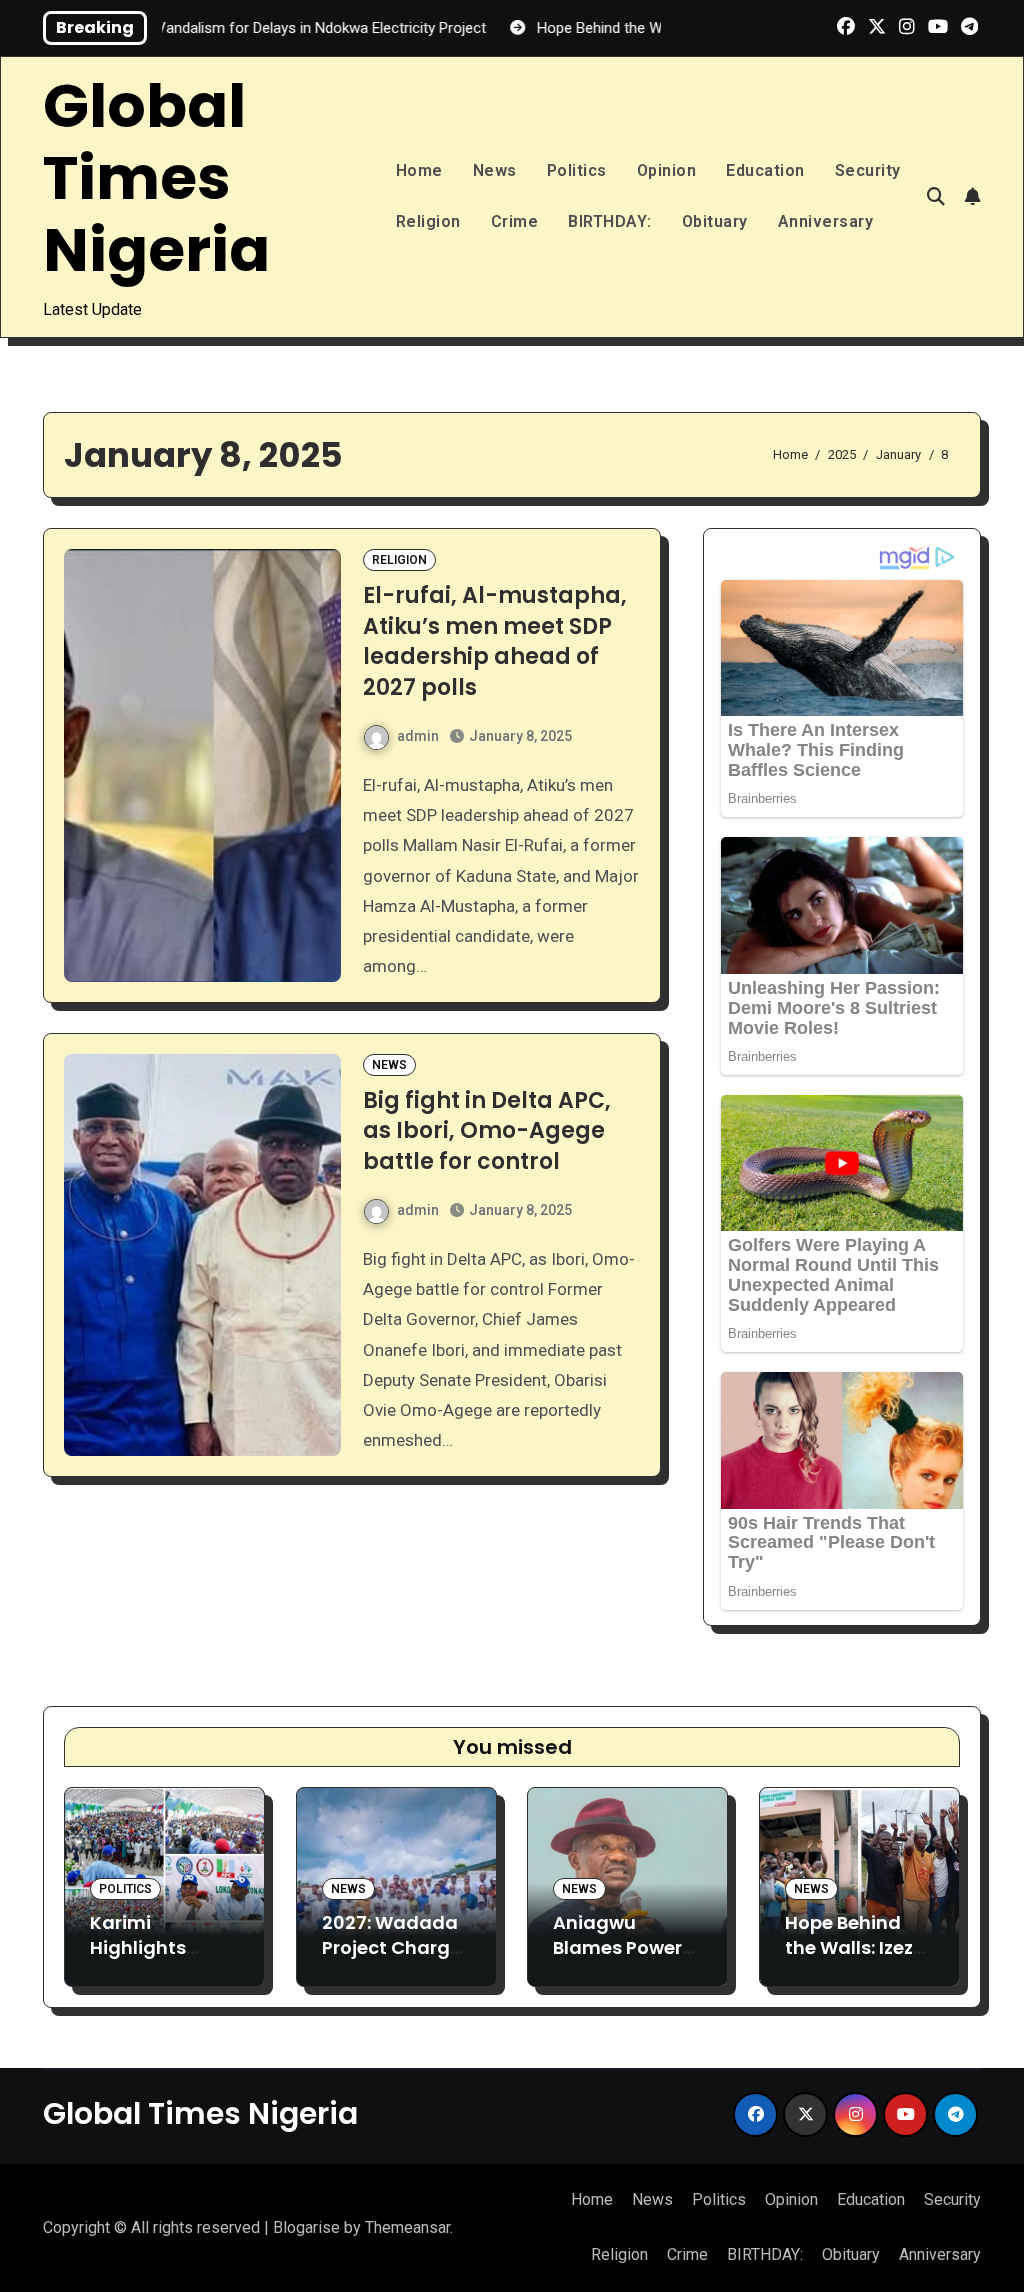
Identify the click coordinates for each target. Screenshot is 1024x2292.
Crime (515, 221)
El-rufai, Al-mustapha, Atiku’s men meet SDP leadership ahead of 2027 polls (495, 641)
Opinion (667, 170)
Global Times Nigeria (156, 178)
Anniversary (826, 221)
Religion (428, 221)
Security (868, 170)
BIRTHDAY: (610, 221)
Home (419, 170)
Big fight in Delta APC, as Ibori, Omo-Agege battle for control (487, 1131)
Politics (577, 170)
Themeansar (407, 2227)
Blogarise (306, 2227)
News (495, 170)
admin (418, 736)
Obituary (715, 221)
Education (765, 170)
